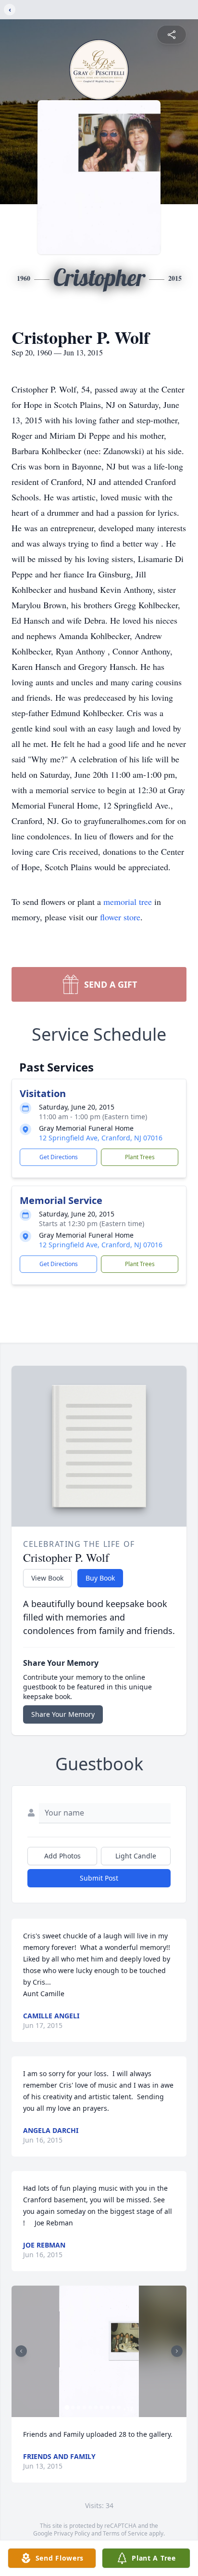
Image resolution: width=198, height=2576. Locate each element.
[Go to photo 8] (108, 2407)
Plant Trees (140, 1157)
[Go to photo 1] (67, 2407)
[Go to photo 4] (85, 2407)
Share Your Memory (63, 1714)
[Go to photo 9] (113, 2407)
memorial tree (128, 902)
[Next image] (177, 2351)
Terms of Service (125, 2533)
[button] (99, 2351)
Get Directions (59, 1157)
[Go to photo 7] (102, 2407)
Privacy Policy (72, 2533)
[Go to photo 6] (96, 2407)
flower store (120, 917)
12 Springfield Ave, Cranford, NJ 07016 (101, 1138)
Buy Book (100, 1578)
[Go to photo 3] (79, 2407)
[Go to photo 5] (90, 2407)
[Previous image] (21, 2351)
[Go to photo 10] (119, 2407)
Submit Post (99, 1878)
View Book (47, 1578)
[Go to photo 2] (73, 2407)
